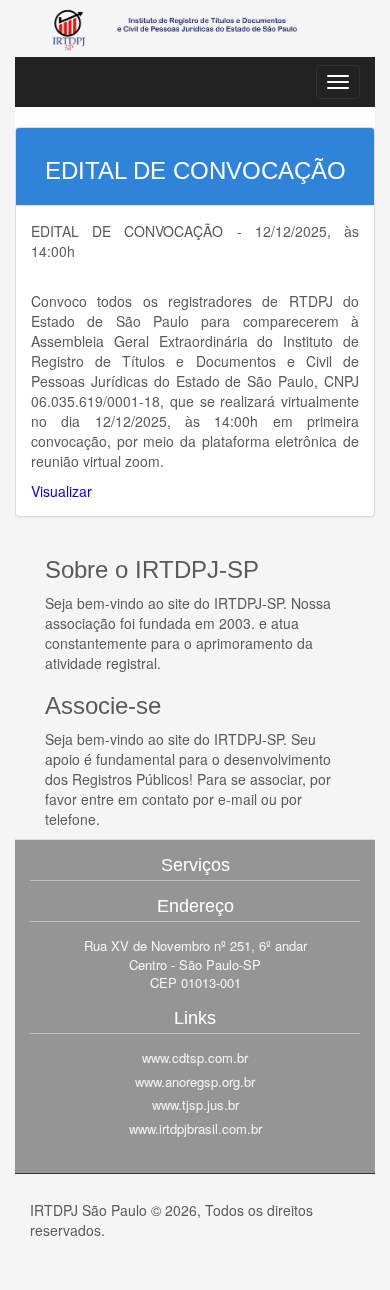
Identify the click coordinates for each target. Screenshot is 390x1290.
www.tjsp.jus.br (195, 1105)
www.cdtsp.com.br (195, 1058)
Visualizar (61, 491)
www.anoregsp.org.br (195, 1082)
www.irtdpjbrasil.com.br (195, 1129)
